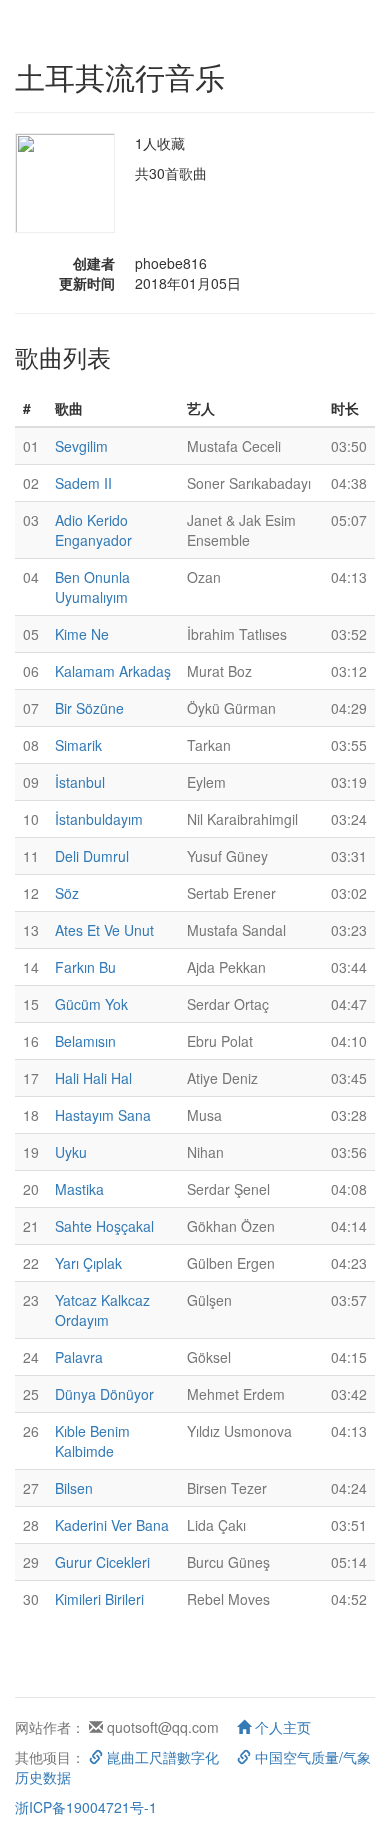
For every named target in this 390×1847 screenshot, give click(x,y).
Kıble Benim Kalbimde (92, 1441)
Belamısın (85, 1041)
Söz (67, 893)
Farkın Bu (85, 967)
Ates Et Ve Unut (104, 930)
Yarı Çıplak (88, 1263)
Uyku (71, 1152)
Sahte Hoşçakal (104, 1226)
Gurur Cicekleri (102, 1562)
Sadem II (83, 483)
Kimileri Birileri (99, 1599)
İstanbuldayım (99, 819)
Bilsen (74, 1488)
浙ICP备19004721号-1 (86, 1807)
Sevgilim (81, 446)
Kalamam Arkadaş (113, 671)
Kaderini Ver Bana (112, 1525)
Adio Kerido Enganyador (93, 530)
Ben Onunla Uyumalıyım (92, 587)
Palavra (79, 1357)
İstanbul (80, 782)
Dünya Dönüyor (104, 1394)
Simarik (78, 745)
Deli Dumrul (92, 856)
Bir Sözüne (89, 708)
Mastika (79, 1189)
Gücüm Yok (91, 1004)
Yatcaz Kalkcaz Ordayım (102, 1310)
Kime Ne (82, 634)
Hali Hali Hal (93, 1078)
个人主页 (281, 1727)
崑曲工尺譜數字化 (161, 1757)
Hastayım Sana (103, 1115)
